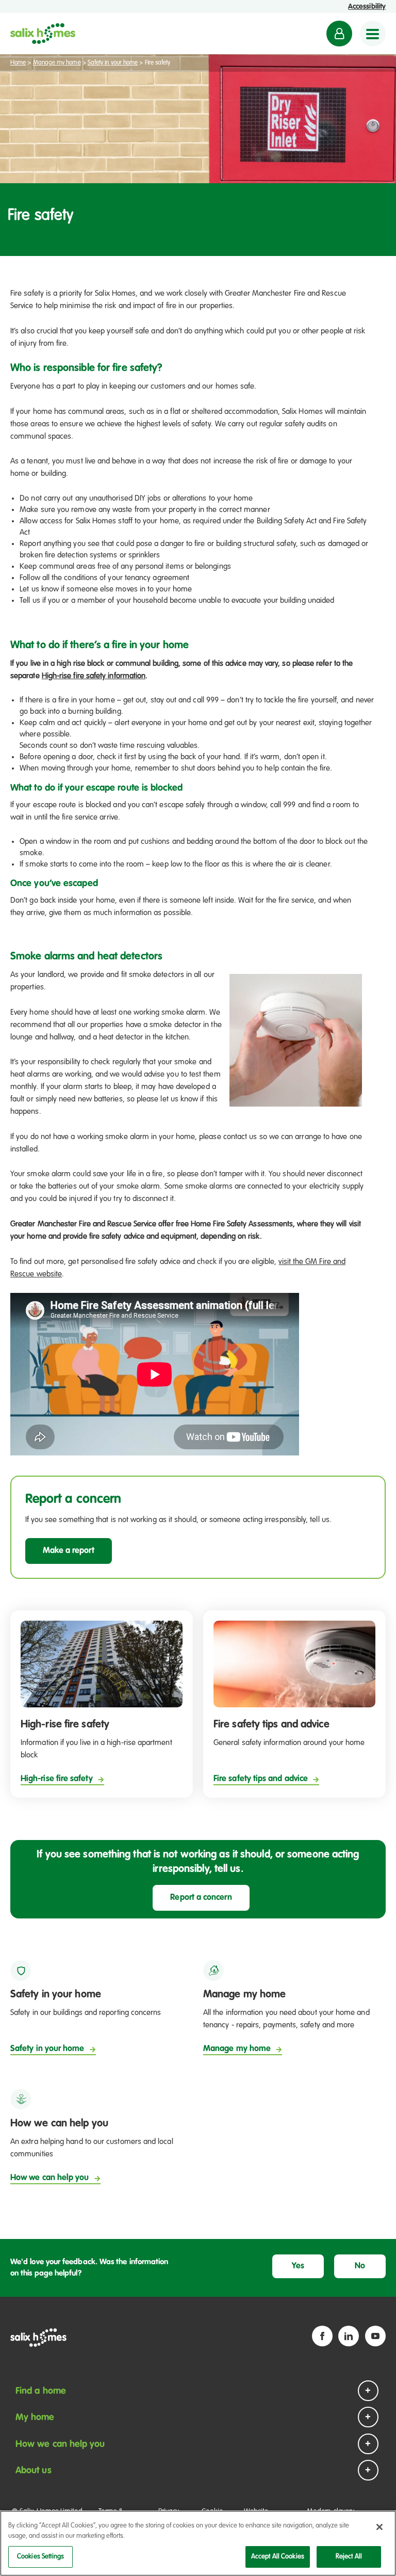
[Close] (379, 2527)
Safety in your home (113, 63)
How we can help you (60, 2444)
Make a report (69, 1551)
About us (34, 2471)
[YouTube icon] (375, 2336)
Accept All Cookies (278, 2557)
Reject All (349, 2557)
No (360, 2266)
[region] (198, 2543)
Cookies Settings (40, 2557)
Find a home (41, 2391)
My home (35, 2418)
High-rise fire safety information (94, 676)
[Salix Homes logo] (43, 34)
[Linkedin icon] (349, 2336)
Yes (298, 2266)
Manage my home (57, 63)
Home (18, 63)
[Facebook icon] (322, 2336)
